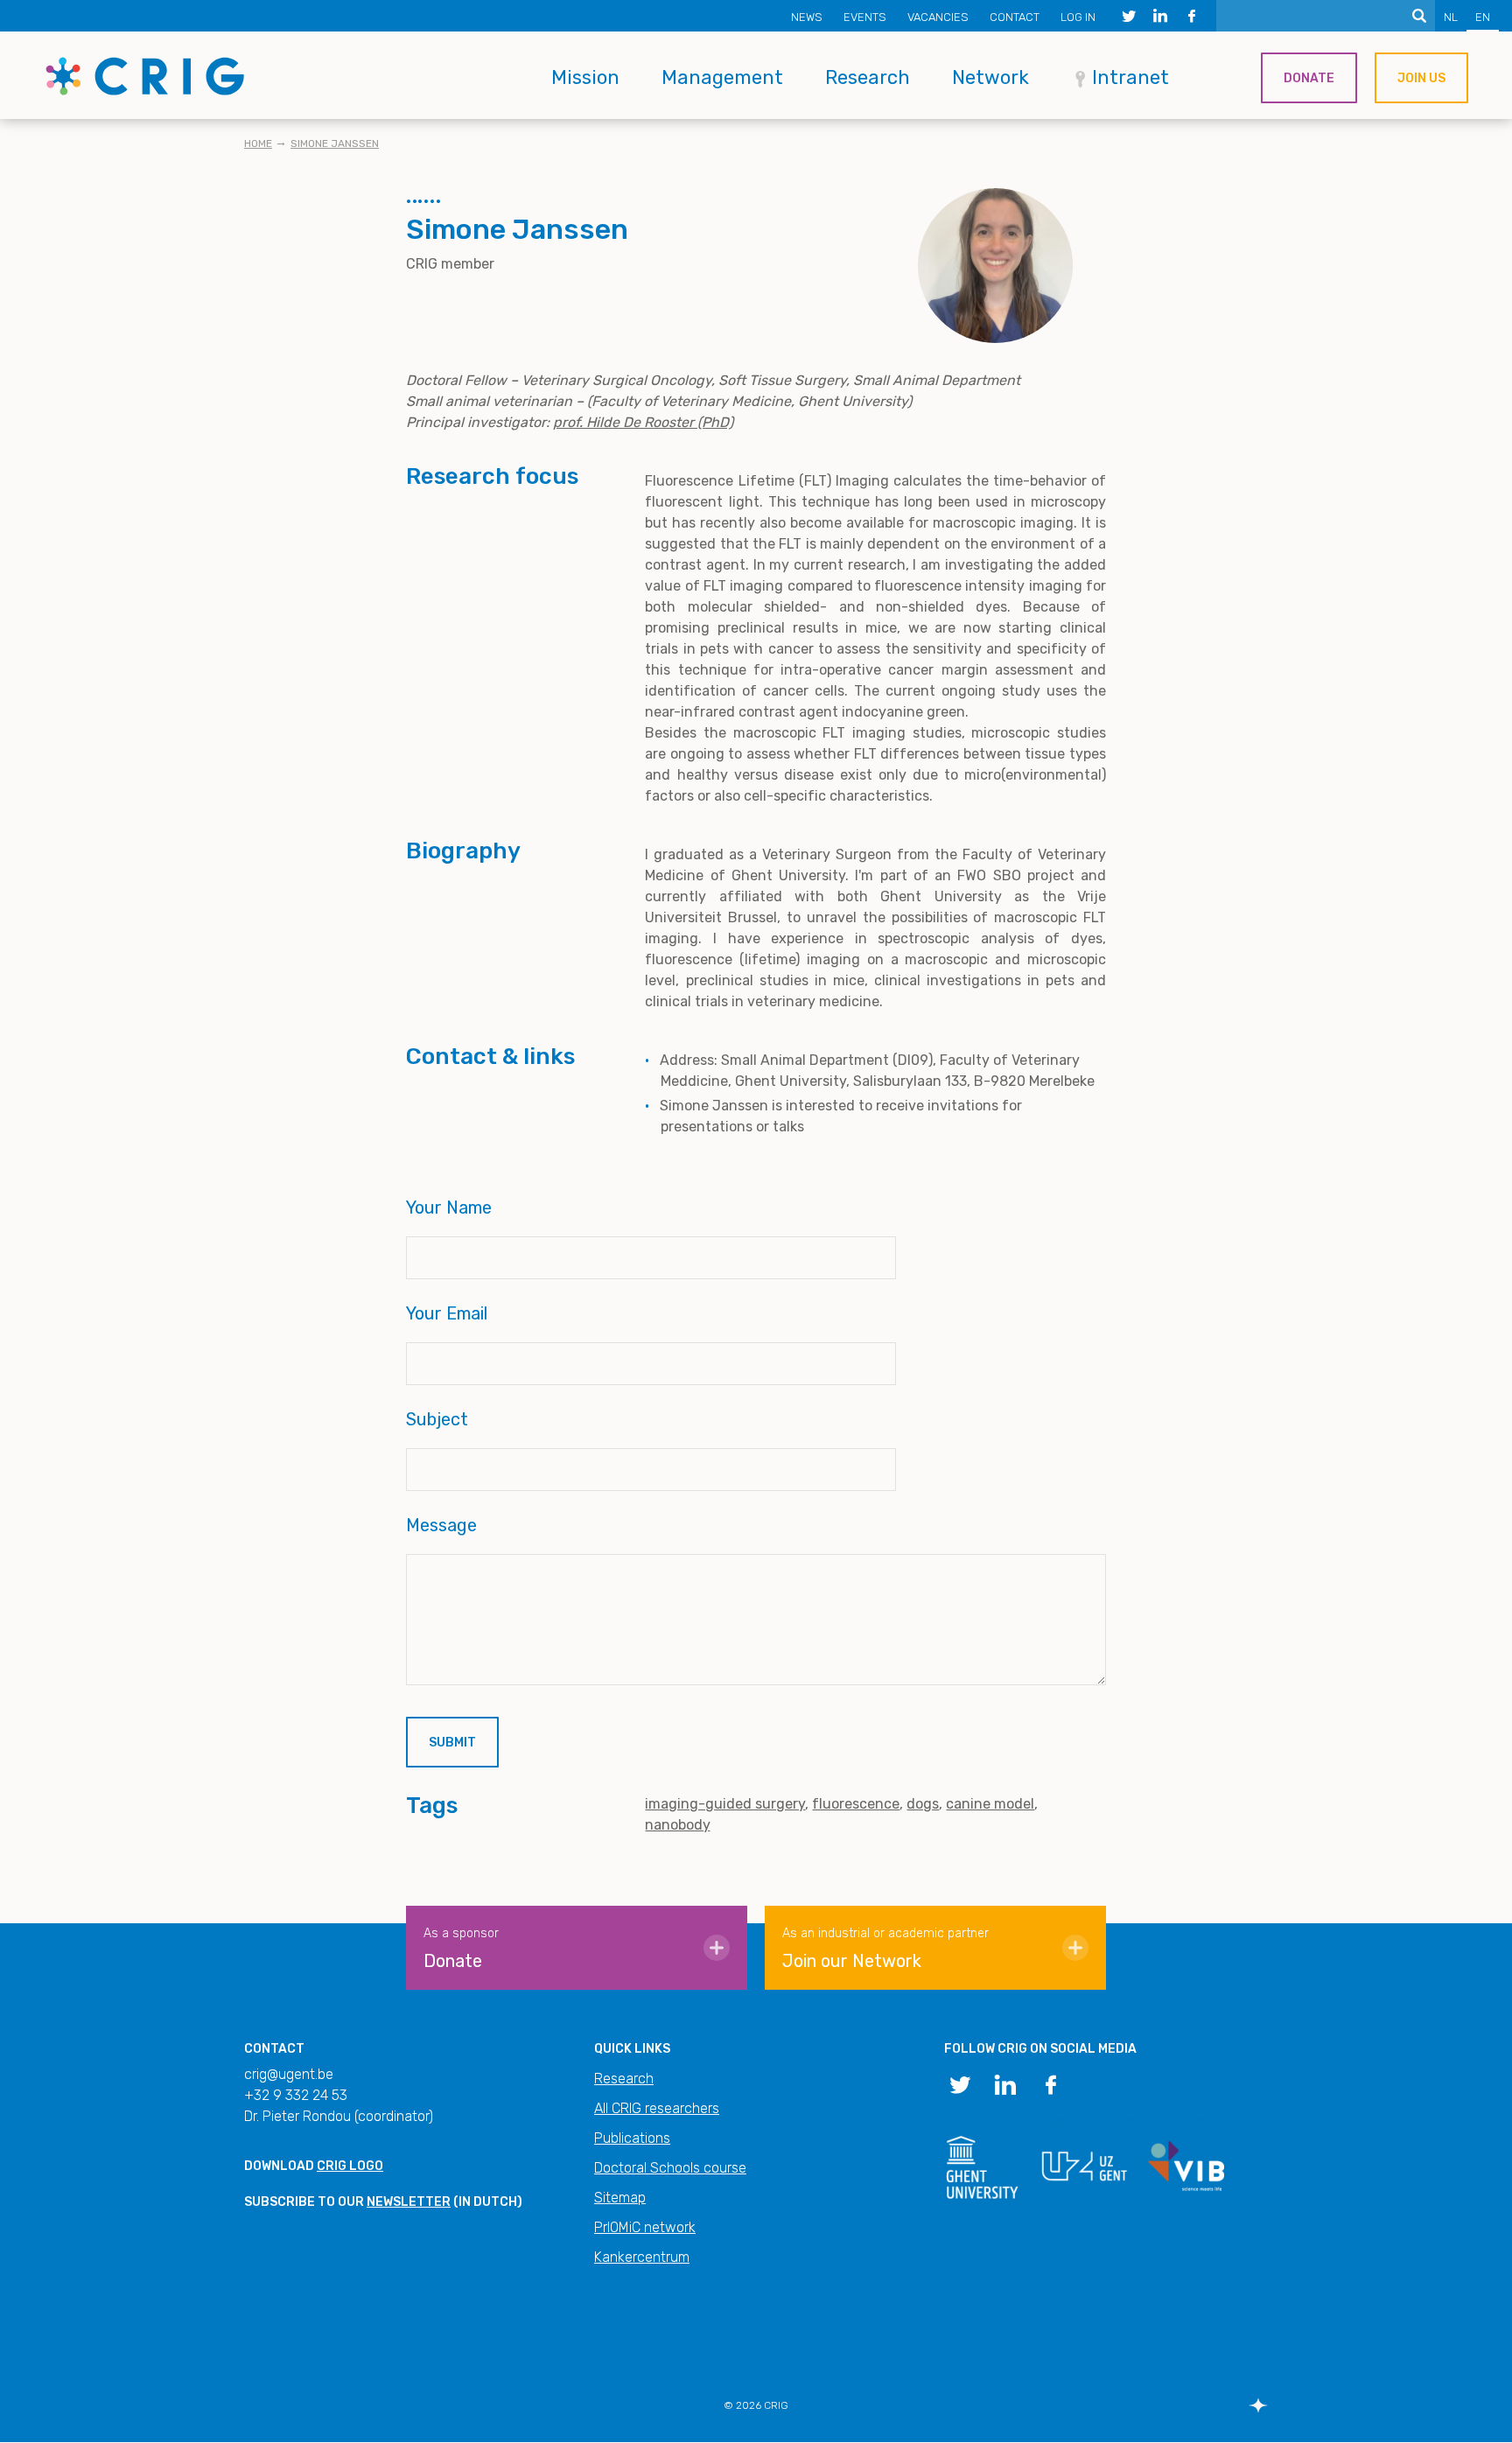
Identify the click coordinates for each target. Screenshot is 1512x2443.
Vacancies (938, 17)
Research (868, 77)
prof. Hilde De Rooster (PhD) (643, 422)
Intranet (1130, 77)
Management (722, 77)
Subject (437, 1419)
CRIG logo (350, 2166)
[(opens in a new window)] (1129, 16)
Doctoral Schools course (670, 2168)
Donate (1309, 78)
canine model (990, 1804)
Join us (1421, 78)
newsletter (409, 2202)
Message (441, 1525)
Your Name (449, 1207)
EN (1483, 17)
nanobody (677, 1825)
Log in (1078, 17)
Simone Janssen (335, 143)
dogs (923, 1804)
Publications (632, 2138)
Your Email (447, 1313)
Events (865, 17)
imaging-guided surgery (725, 1804)
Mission (585, 77)
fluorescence (856, 1804)
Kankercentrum (642, 2257)
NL (1451, 17)
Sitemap (620, 2198)
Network (990, 77)
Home (258, 143)
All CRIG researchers (657, 2108)
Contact (1015, 17)
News (807, 17)
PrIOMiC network (645, 2227)
